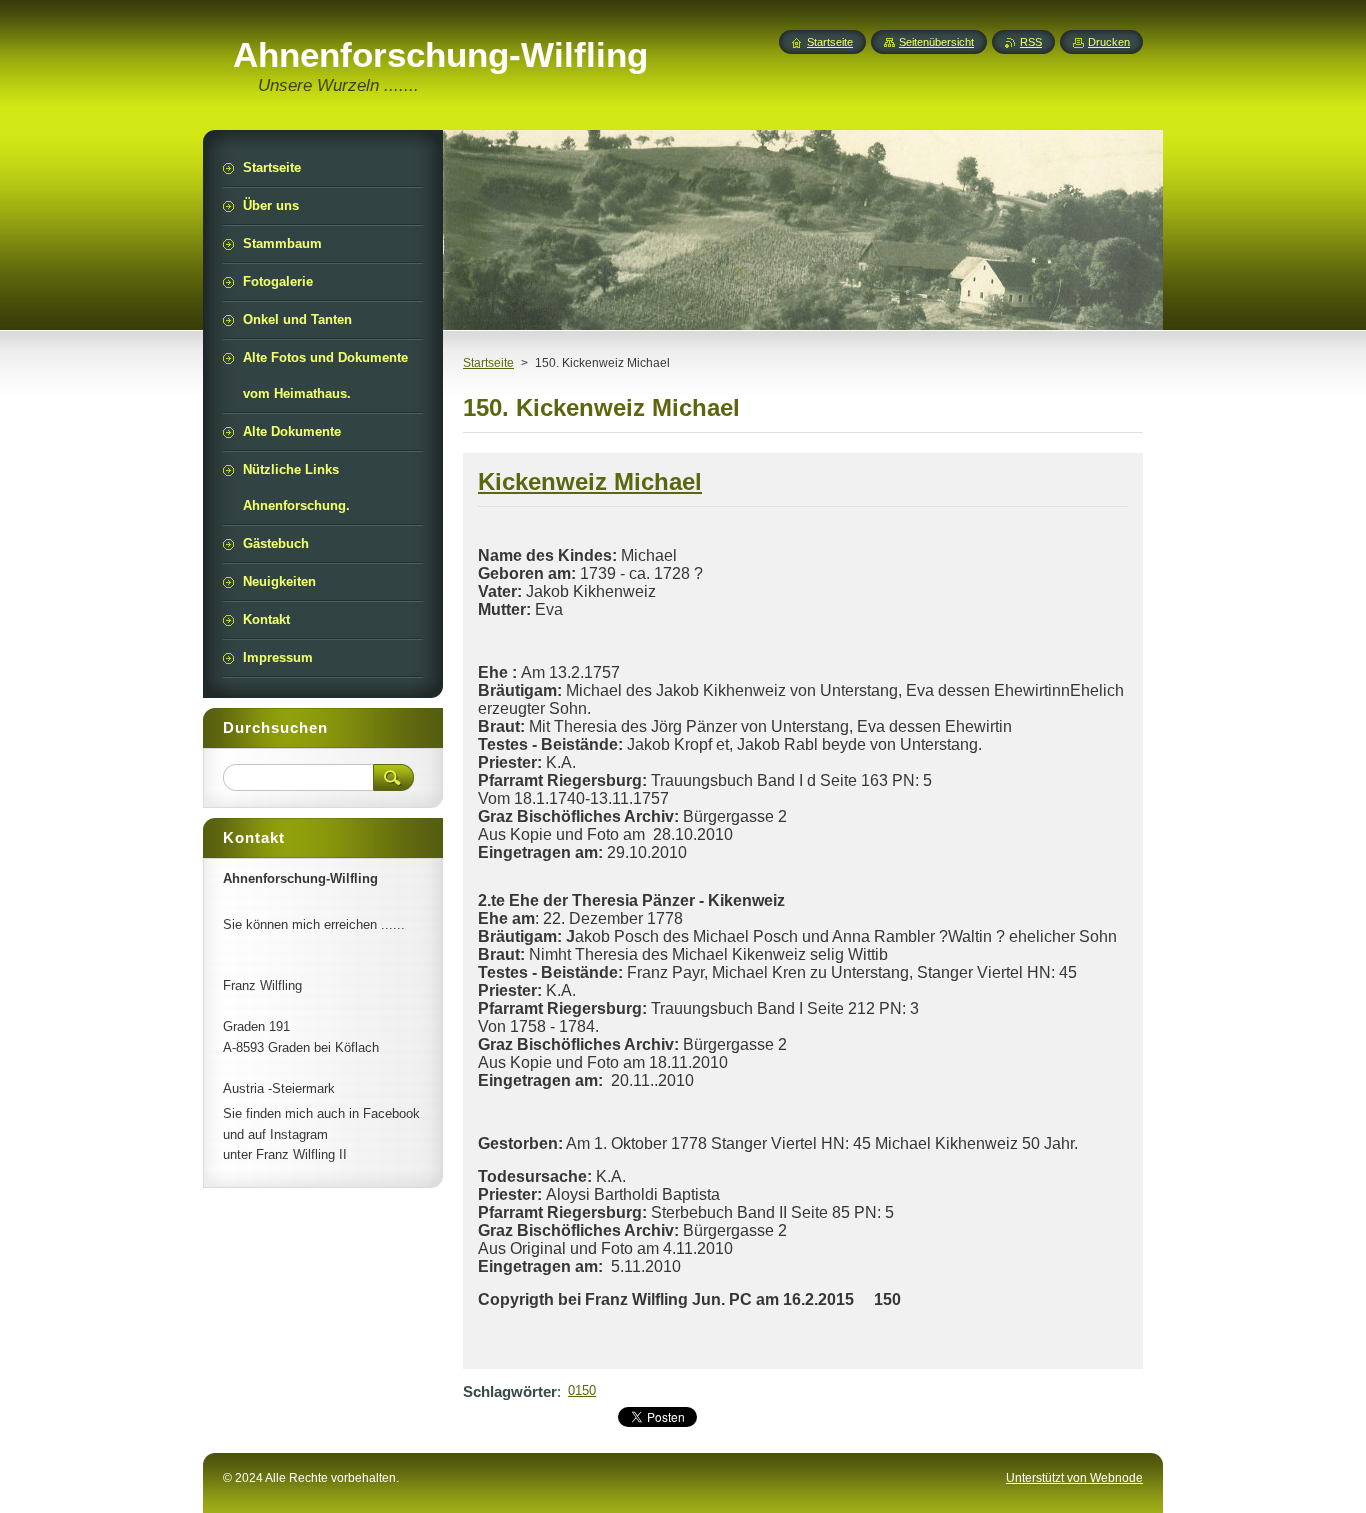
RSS (1031, 42)
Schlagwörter (510, 1391)
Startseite (488, 363)
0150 (582, 1390)
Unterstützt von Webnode (1074, 1478)
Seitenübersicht (936, 42)
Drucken (1109, 42)
